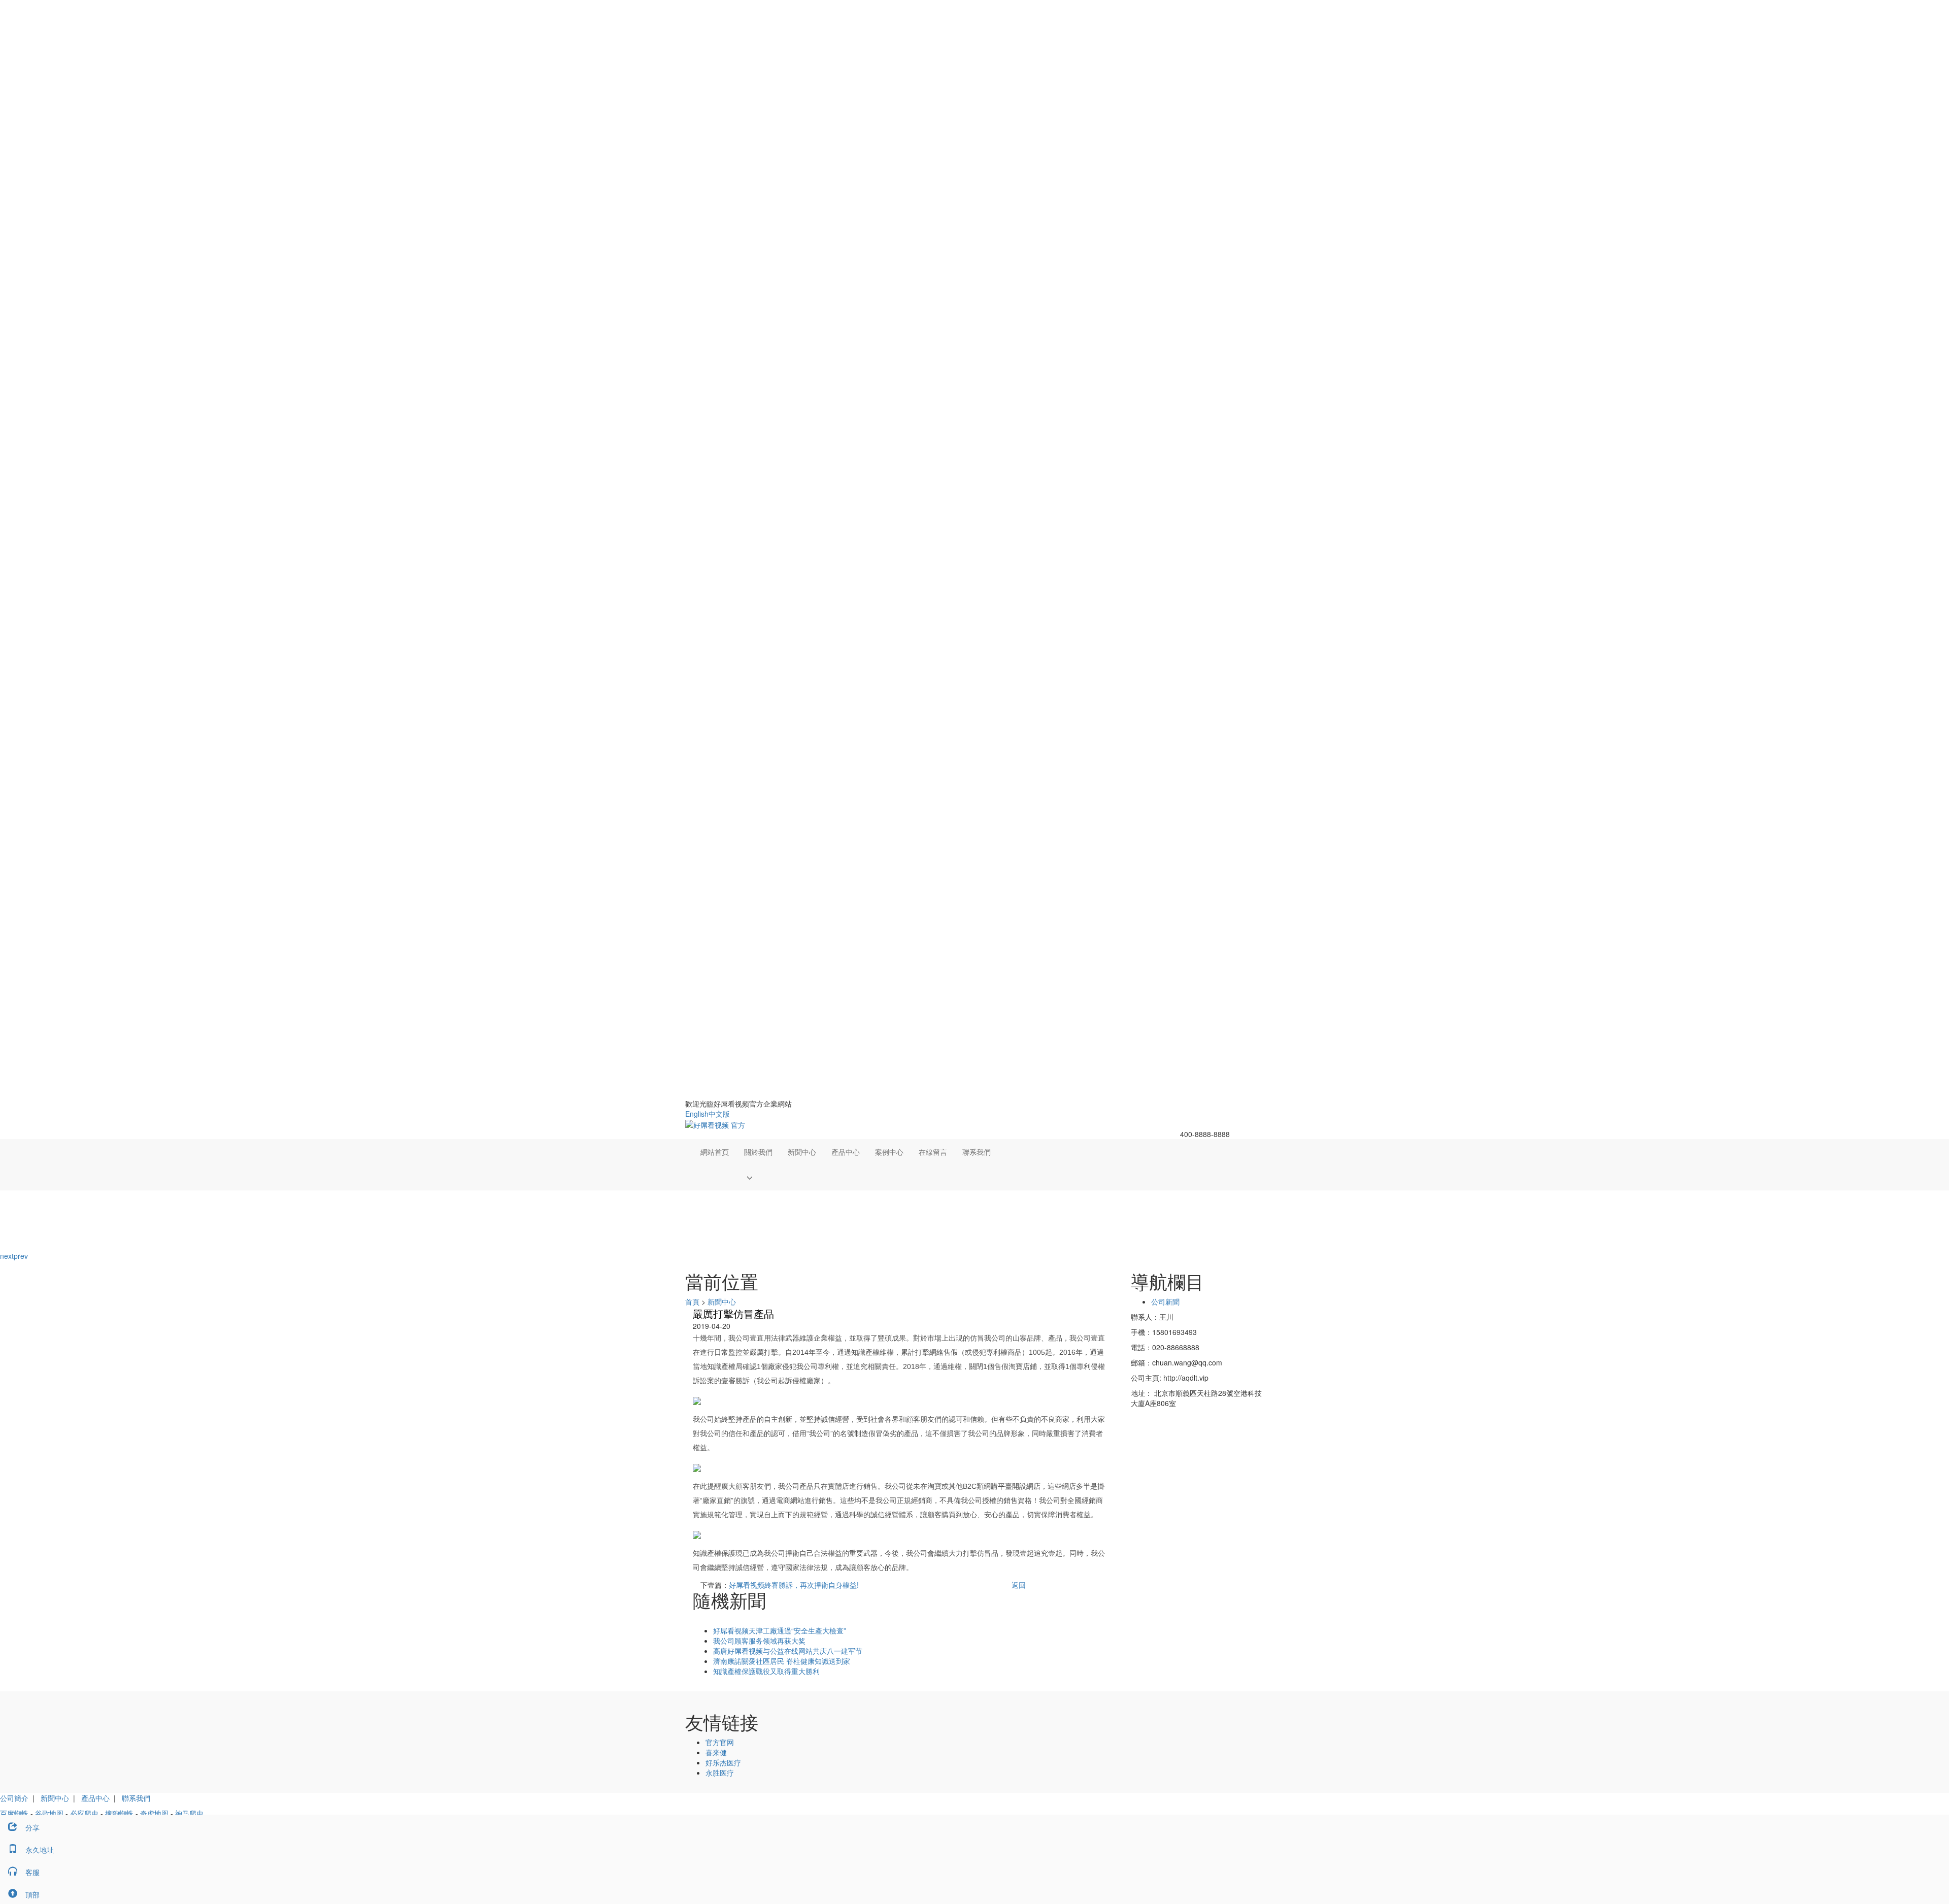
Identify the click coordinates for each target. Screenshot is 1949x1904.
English (697, 1114)
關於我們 (758, 1152)
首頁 (692, 1301)
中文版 (719, 1114)
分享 (32, 1827)
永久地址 (40, 1850)
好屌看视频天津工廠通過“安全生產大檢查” (780, 1630)
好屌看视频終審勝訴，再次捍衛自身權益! (794, 1585)
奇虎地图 (154, 1813)
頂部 (32, 1894)
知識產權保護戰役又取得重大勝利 (766, 1671)
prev (21, 1256)
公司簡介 (14, 1798)
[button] (758, 1177)
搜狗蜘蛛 (119, 1813)
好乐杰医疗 (723, 1762)
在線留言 (933, 1152)
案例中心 (889, 1152)
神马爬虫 (189, 1813)
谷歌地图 (49, 1813)
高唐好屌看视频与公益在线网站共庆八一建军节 (788, 1651)
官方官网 (720, 1742)
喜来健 (716, 1752)
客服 (32, 1872)
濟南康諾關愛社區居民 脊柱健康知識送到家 (782, 1661)
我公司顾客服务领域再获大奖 (759, 1641)
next (7, 1256)
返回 (1019, 1585)
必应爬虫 (84, 1813)
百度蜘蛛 (14, 1813)
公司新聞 (1165, 1301)
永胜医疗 (720, 1773)
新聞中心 (802, 1152)
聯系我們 (977, 1152)
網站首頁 (715, 1152)
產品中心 (846, 1152)
